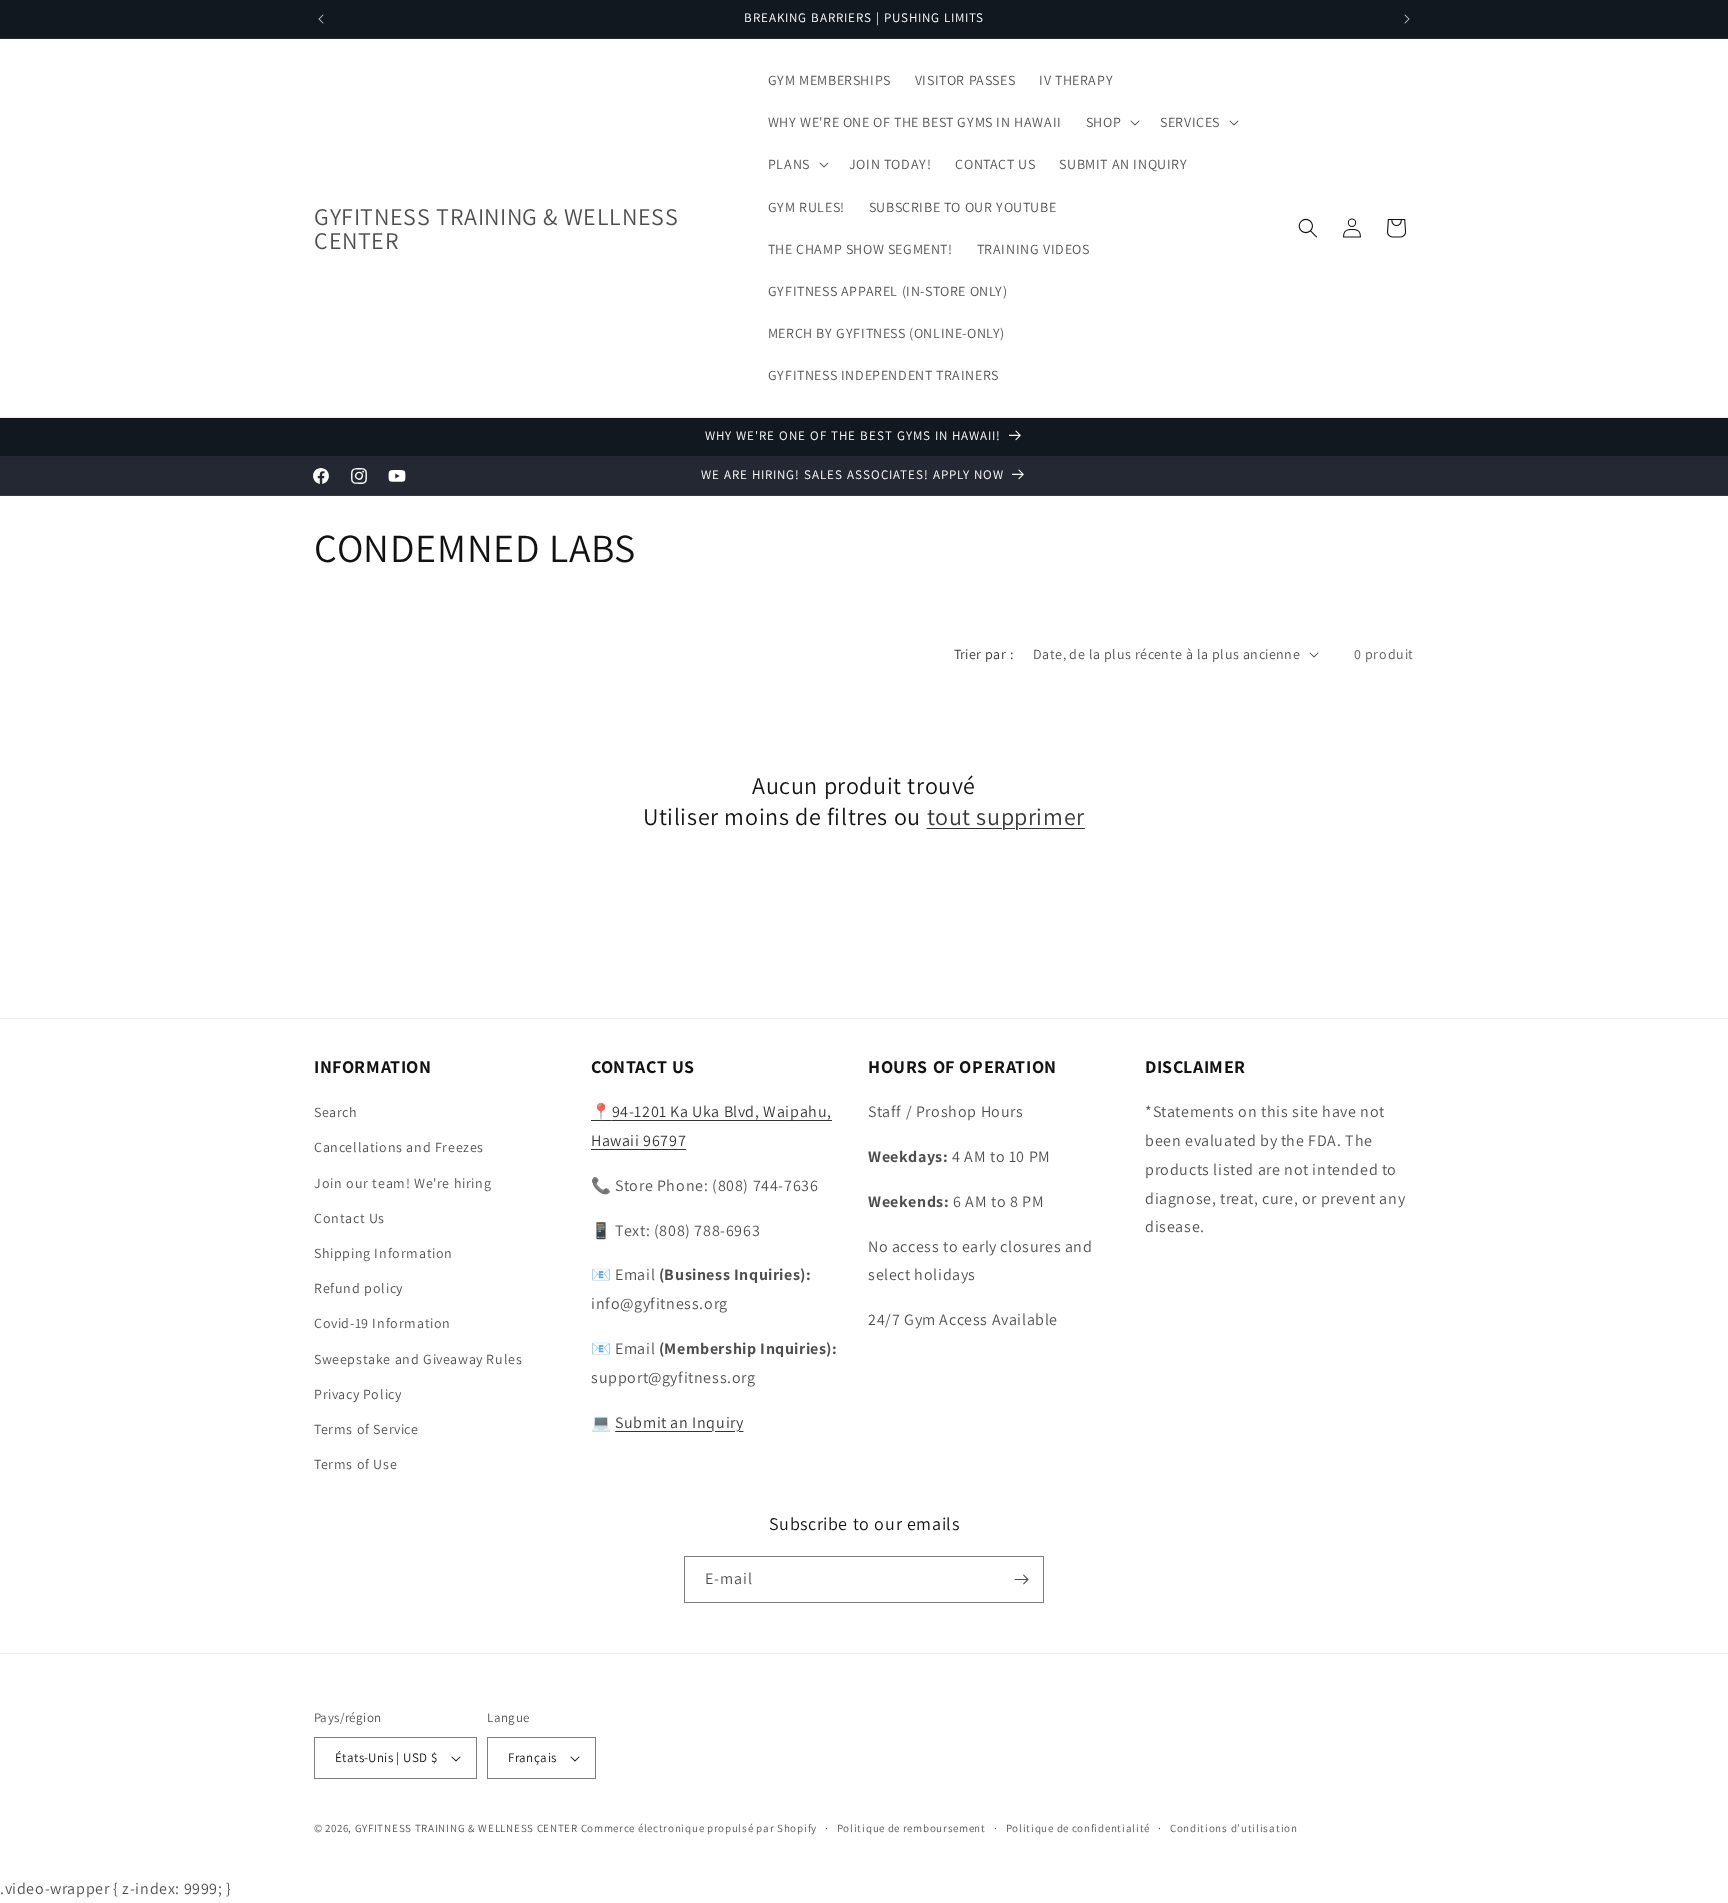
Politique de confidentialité (1078, 1828)
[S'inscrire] (1021, 1579)
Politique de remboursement (911, 1828)
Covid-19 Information (382, 1323)
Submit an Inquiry (679, 1422)
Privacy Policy (357, 1394)
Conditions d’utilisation (1234, 1828)
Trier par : (983, 654)
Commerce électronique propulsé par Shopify (699, 1828)
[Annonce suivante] (1407, 19)
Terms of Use (355, 1464)
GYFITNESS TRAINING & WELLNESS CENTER (466, 1828)
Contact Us (349, 1218)
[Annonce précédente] (321, 19)
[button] (1111, 122)
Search (336, 1112)
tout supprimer (1006, 816)
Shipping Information (383, 1253)
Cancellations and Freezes (399, 1147)
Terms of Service (366, 1429)
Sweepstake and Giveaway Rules (418, 1359)
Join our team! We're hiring (402, 1183)
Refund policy (358, 1288)
